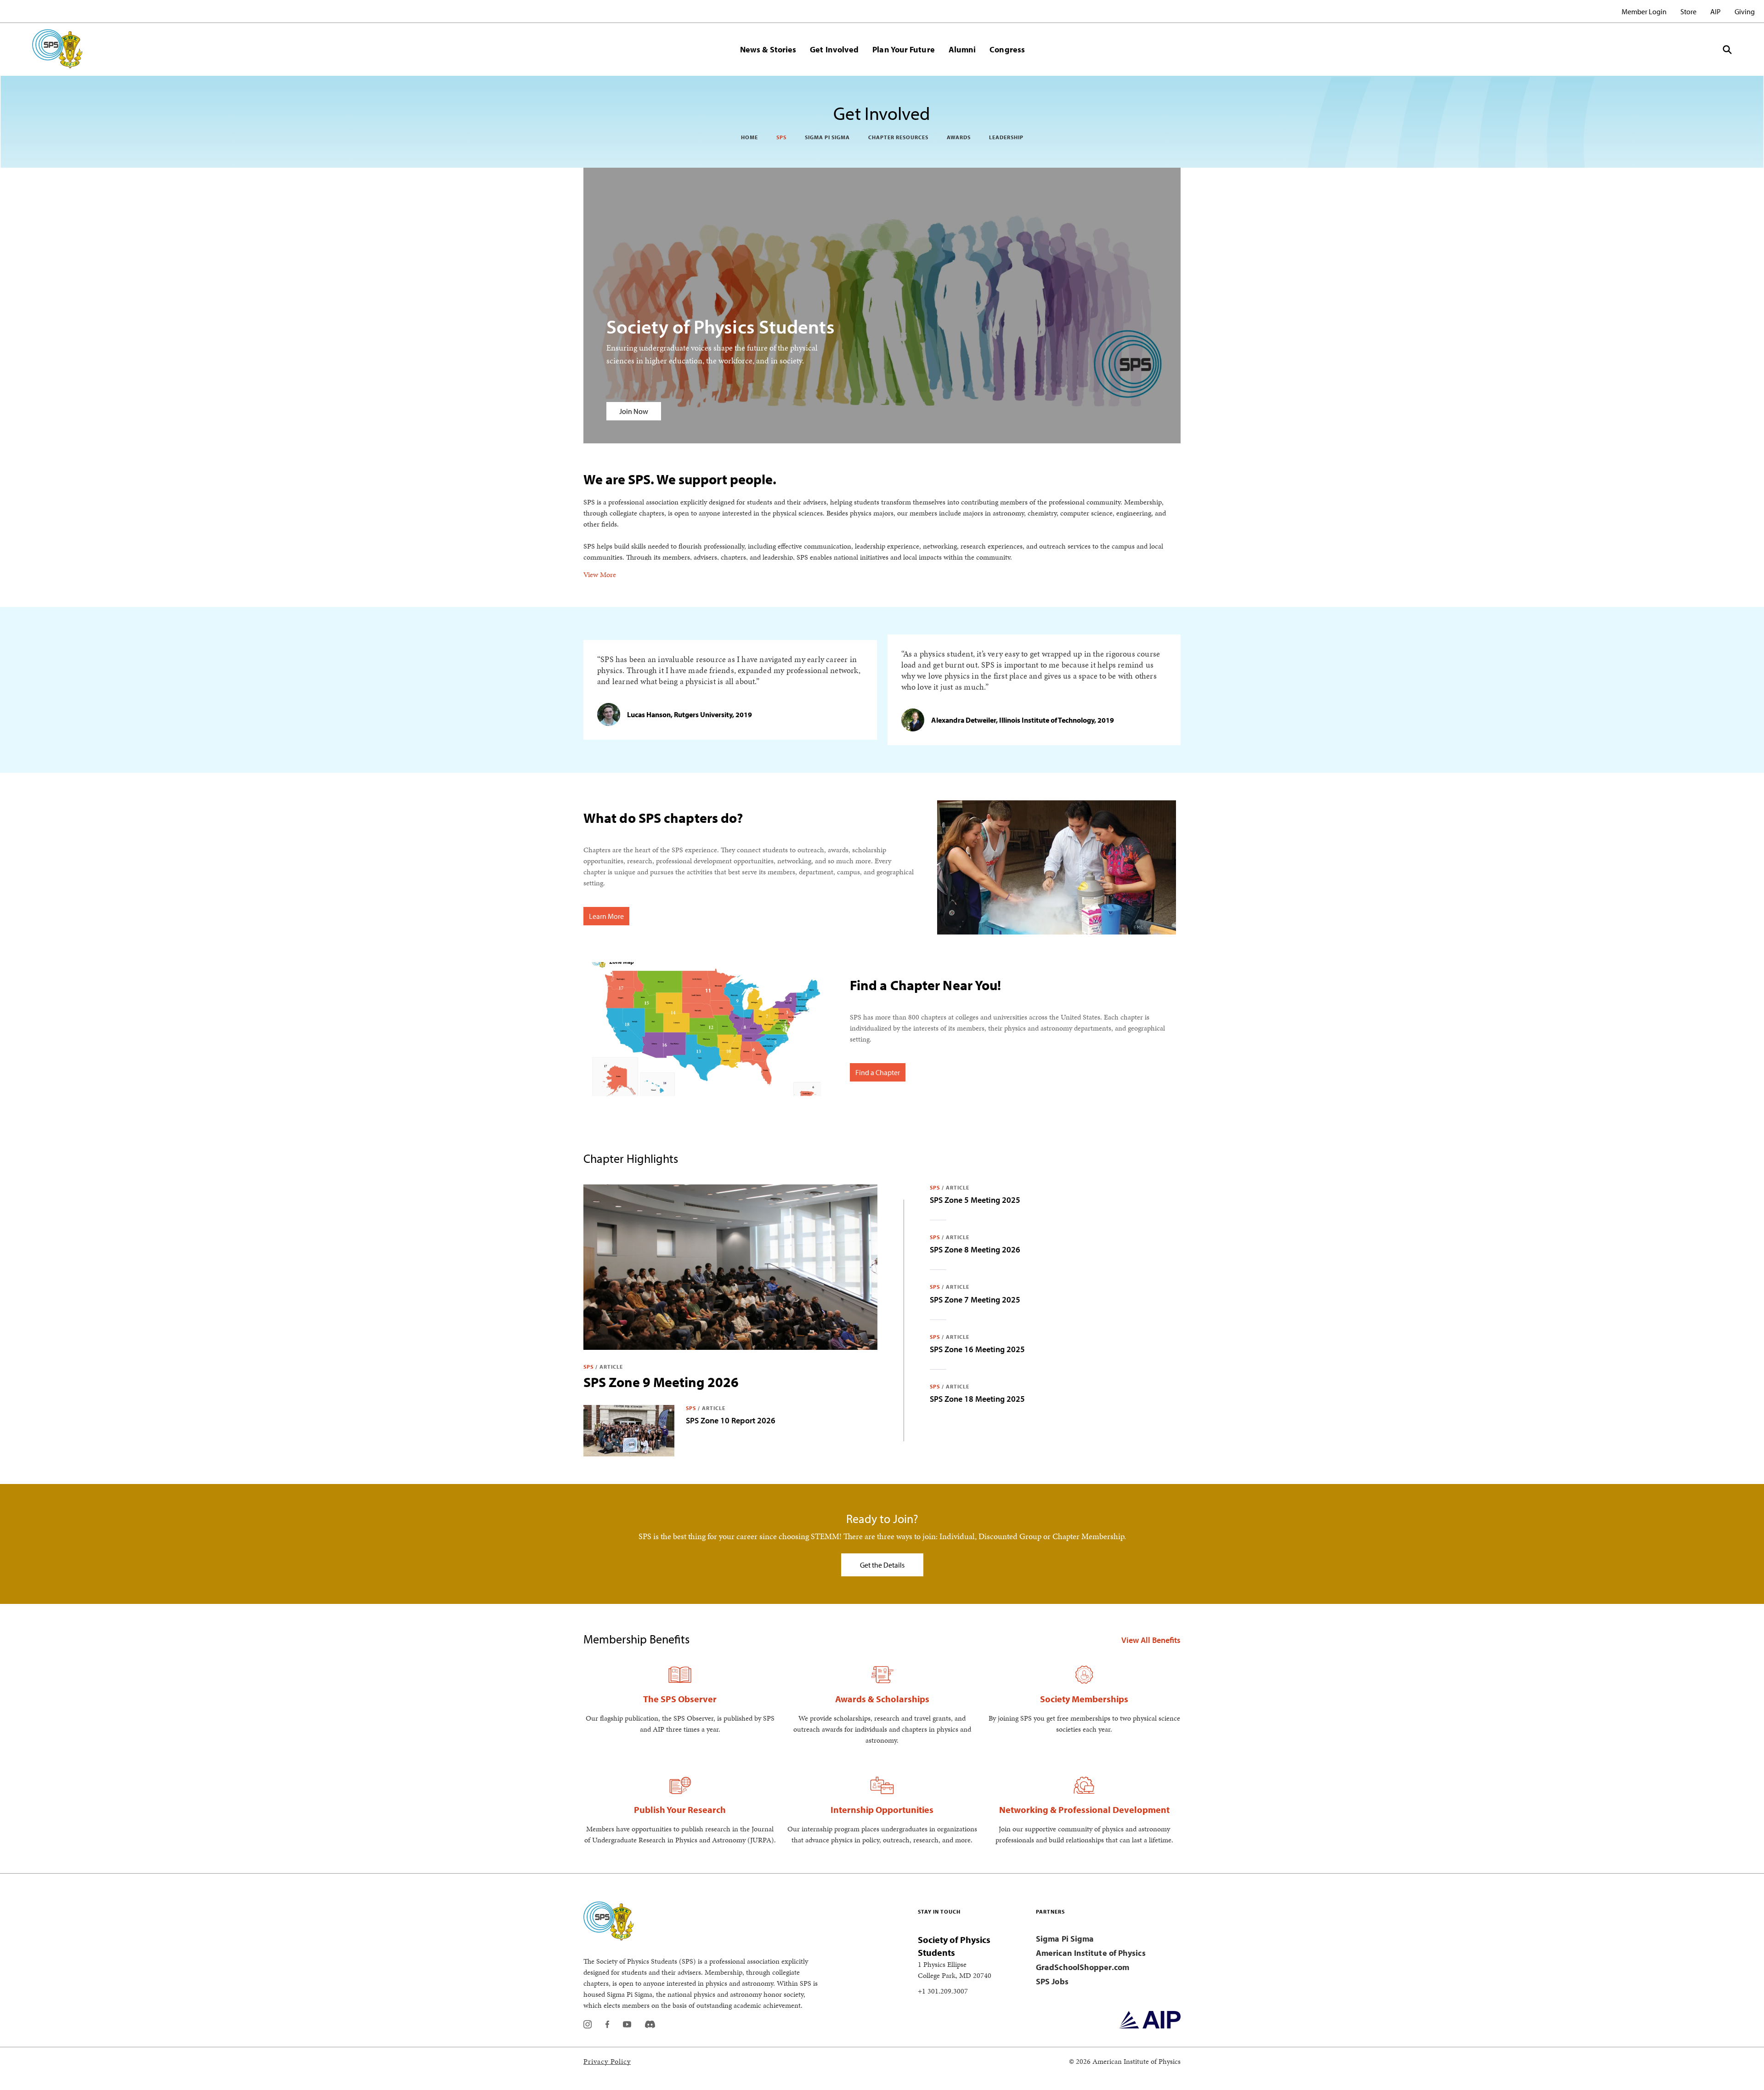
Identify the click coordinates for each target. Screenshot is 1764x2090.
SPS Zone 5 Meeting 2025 (975, 1200)
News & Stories (768, 49)
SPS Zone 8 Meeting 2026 (975, 1249)
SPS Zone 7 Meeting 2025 (975, 1300)
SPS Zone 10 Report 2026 (731, 1420)
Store (1688, 11)
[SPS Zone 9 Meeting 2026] (730, 1267)
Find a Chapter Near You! (925, 985)
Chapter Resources (898, 137)
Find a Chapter (878, 1072)
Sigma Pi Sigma (827, 137)
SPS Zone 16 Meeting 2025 (977, 1349)
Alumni (962, 49)
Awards (959, 137)
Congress (1007, 49)
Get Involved (834, 49)
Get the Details (882, 1565)
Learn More (606, 916)
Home (749, 137)
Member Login (1644, 11)
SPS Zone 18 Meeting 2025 (977, 1399)
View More (600, 574)
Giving (1745, 11)
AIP (1716, 11)
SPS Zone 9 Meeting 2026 (661, 1382)
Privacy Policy (607, 2061)
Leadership (1006, 137)
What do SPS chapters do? (663, 818)
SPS (781, 137)
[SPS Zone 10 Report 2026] (629, 1431)
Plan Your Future (903, 49)
